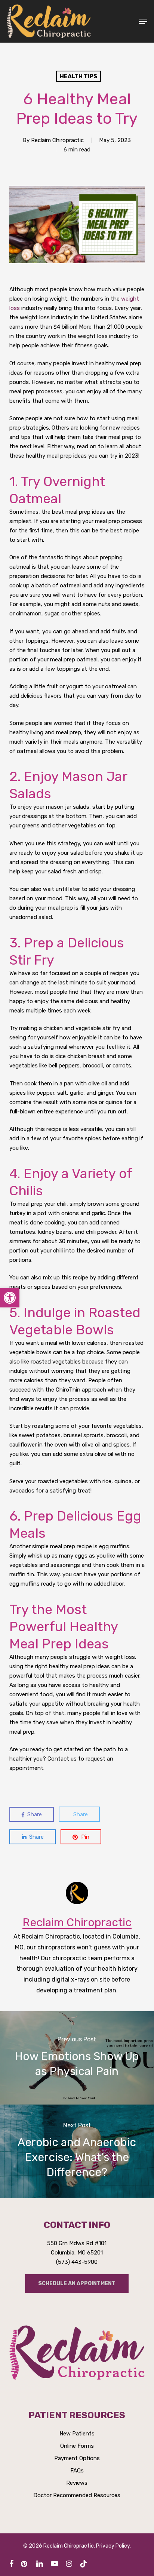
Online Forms (77, 2446)
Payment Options (77, 2458)
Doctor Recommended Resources (77, 2495)
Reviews (77, 2483)
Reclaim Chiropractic (57, 140)
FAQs (77, 2471)
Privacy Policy (113, 2546)
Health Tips (78, 76)
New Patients (77, 2434)
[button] (143, 21)
